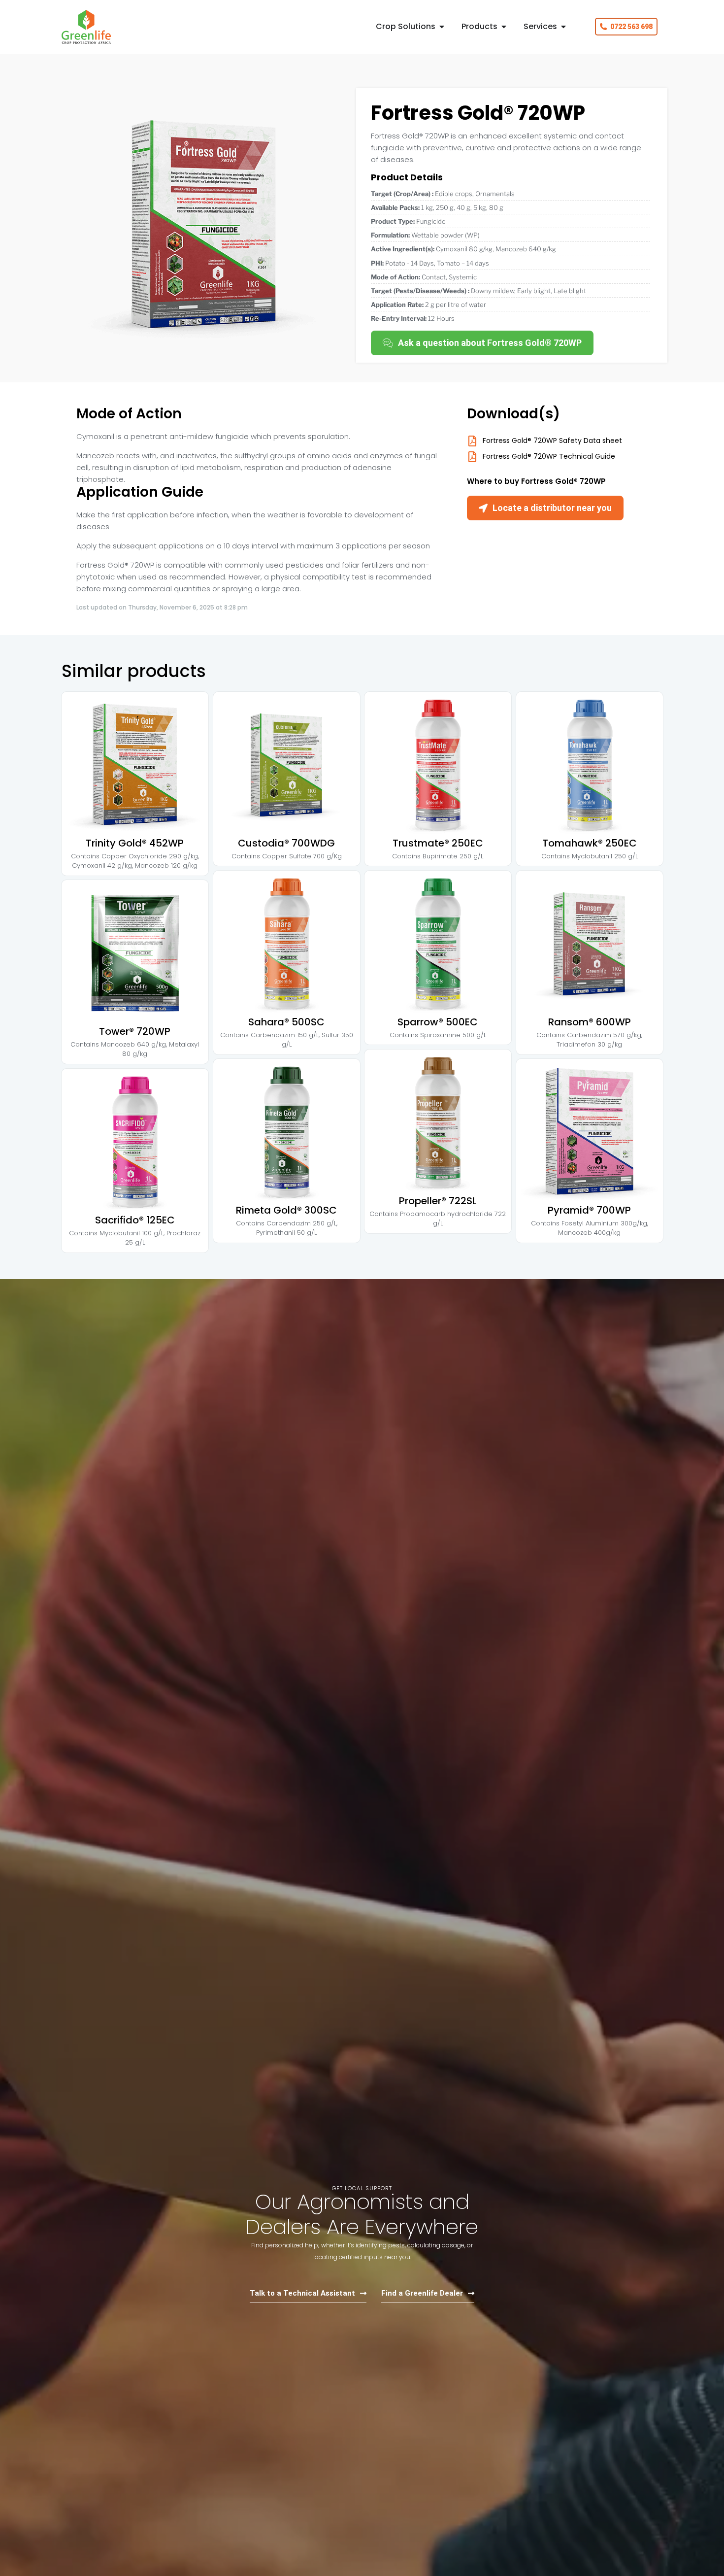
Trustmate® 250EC (438, 843)
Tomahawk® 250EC (589, 843)
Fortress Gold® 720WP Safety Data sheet (552, 441)
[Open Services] (563, 27)
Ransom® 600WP (589, 1021)
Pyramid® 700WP (589, 1210)
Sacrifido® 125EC (135, 1220)
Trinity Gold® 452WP (135, 843)
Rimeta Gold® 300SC (286, 1210)
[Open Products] (504, 27)
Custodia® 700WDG (286, 843)
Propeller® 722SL (438, 1200)
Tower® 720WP (135, 1031)
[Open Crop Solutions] (442, 27)
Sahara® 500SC (286, 1021)
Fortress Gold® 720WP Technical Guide (549, 456)
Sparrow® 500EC (438, 1021)
